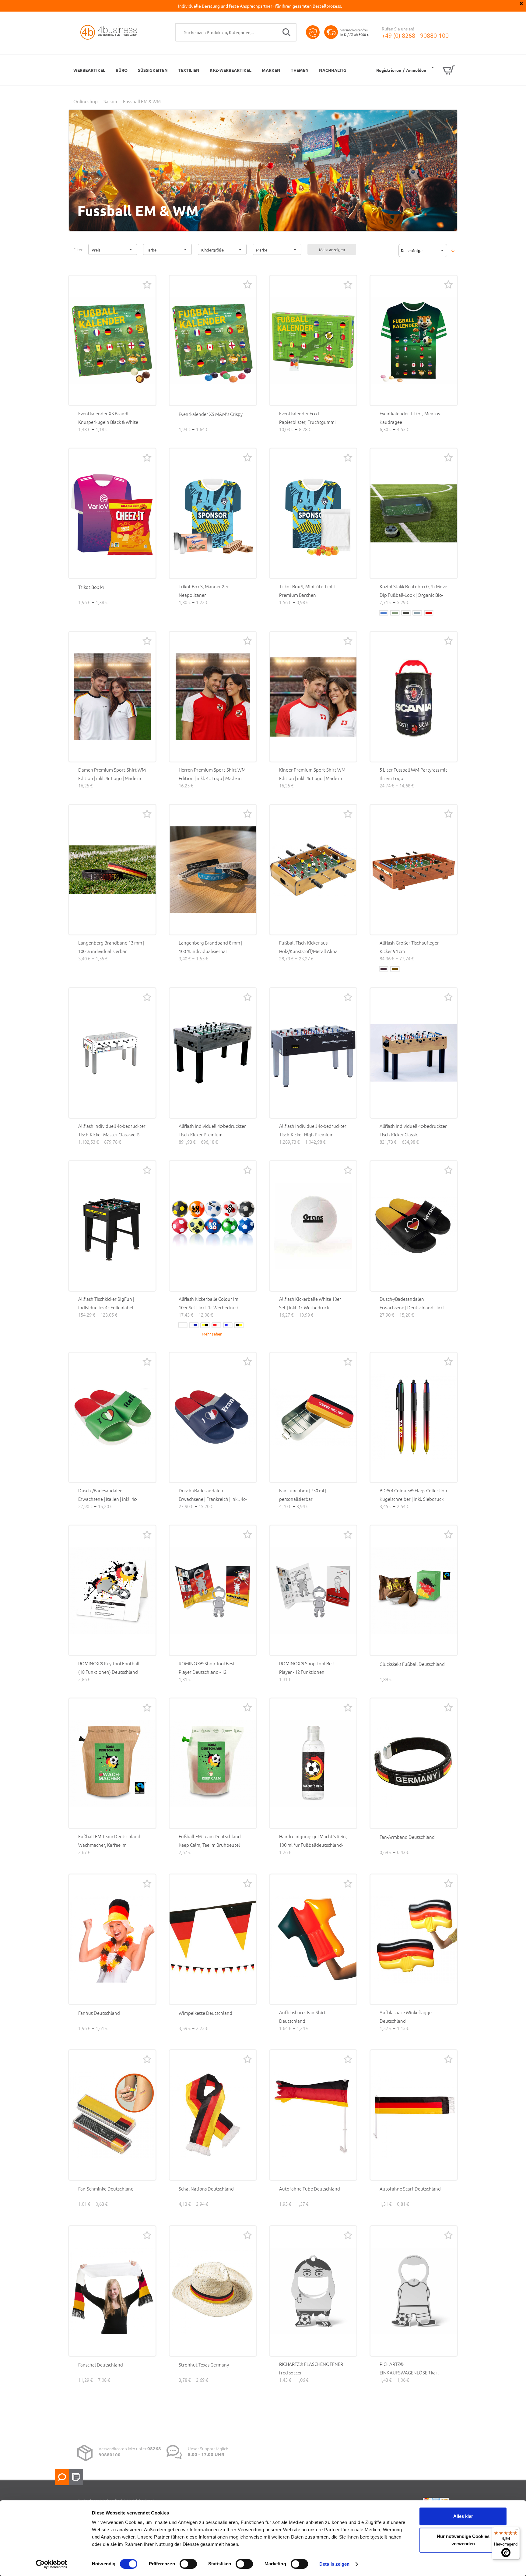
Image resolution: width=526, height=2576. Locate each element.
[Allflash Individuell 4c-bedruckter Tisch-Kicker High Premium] (313, 1053)
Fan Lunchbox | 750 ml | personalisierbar (303, 1495)
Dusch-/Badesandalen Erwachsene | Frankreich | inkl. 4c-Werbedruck (213, 1499)
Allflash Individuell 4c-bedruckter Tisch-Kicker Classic (413, 1130)
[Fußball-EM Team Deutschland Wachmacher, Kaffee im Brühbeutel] (112, 1763)
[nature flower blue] (417, 613)
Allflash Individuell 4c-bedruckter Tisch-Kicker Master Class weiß (112, 1130)
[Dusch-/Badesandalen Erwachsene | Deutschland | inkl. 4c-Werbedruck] (414, 1226)
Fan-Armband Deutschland (407, 1837)
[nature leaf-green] (395, 613)
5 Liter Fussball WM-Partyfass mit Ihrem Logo (413, 774)
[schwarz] (384, 969)
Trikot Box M (91, 587)
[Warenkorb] (443, 70)
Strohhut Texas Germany (204, 2365)
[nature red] (429, 613)
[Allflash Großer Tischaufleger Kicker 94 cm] (414, 870)
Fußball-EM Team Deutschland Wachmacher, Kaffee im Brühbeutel (109, 1845)
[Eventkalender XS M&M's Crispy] (213, 340)
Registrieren (389, 70)
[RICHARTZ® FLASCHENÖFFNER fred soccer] (313, 2291)
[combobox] (236, 32)
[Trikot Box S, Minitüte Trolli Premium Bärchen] (313, 513)
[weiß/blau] (194, 1325)
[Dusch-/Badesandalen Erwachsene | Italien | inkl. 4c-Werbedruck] (112, 1417)
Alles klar (463, 2516)
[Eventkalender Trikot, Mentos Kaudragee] (414, 340)
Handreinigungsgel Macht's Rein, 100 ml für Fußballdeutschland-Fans (313, 1845)
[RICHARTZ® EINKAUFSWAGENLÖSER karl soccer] (414, 2291)
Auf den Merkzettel (147, 284)
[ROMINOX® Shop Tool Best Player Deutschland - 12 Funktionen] (213, 1590)
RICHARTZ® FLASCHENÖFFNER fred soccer (311, 2368)
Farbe (151, 250)
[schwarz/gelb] (239, 1325)
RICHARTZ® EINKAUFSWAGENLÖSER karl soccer (409, 2372)
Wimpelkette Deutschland (205, 2013)
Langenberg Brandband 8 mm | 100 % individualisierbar (210, 947)
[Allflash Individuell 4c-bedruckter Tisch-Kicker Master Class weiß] (112, 1053)
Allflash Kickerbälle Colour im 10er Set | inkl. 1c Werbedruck (209, 1303)
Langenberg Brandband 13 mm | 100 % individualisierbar (111, 947)
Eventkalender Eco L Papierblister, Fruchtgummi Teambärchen (307, 422)
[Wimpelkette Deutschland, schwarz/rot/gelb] (213, 1939)
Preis (96, 250)
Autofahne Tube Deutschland (310, 2189)
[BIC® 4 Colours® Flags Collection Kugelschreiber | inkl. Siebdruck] (414, 1417)
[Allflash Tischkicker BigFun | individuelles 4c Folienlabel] (112, 1226)
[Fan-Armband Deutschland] (414, 1763)
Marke (262, 250)
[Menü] (516, 2531)
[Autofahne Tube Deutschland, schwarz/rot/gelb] (313, 2115)
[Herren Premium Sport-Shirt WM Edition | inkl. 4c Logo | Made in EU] (213, 697)
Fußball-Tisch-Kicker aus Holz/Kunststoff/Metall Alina (308, 947)
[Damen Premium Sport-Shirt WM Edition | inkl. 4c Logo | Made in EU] (112, 697)
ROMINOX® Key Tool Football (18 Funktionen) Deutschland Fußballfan (109, 1672)
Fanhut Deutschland (99, 2013)
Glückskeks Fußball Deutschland (412, 1664)
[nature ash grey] (406, 613)
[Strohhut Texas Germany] (213, 2291)
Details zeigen (334, 2564)
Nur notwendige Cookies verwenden (463, 2540)
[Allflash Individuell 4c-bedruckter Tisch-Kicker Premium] (213, 1053)
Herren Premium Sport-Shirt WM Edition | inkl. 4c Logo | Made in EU (212, 778)
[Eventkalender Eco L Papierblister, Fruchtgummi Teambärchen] (313, 340)
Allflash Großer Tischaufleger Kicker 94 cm (409, 947)
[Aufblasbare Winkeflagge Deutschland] (414, 1939)
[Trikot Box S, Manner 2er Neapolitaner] (213, 513)
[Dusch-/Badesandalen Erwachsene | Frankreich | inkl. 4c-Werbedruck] (213, 1417)
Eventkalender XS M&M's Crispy (211, 414)
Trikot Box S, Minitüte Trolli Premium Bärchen (307, 591)
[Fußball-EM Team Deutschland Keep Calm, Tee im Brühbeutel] (213, 1763)
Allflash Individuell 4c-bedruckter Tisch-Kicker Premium (212, 1130)
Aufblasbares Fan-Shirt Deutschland (302, 2016)
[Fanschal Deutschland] (112, 2291)
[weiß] (183, 1325)
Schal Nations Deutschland (206, 2189)
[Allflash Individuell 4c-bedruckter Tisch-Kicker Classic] (414, 1053)
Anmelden (416, 70)
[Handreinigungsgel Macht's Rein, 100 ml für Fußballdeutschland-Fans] (313, 1763)
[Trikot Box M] (112, 513)
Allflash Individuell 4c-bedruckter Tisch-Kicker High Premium (313, 1130)
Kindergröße (212, 250)
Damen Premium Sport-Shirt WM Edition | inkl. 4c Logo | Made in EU (112, 778)
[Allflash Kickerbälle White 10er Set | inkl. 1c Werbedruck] (313, 1226)
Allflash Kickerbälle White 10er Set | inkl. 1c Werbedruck (310, 1303)
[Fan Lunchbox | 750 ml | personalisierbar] (313, 1417)
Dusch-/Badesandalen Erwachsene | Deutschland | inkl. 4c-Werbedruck (412, 1307)
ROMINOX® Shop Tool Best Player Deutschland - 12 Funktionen (207, 1672)
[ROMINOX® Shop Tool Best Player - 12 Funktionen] (313, 1590)
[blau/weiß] (228, 1325)
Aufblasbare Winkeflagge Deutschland (406, 2016)
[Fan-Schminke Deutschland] (112, 2115)
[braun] (395, 969)
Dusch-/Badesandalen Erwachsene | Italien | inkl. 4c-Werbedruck (108, 1499)
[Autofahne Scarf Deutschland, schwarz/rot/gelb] (414, 2115)
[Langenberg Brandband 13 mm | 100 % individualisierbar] (112, 870)
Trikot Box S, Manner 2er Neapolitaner (204, 591)
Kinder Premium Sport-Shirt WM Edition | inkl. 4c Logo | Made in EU (312, 778)
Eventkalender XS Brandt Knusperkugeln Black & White (108, 418)
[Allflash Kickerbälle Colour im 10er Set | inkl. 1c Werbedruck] (213, 1226)
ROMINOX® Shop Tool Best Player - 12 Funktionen (307, 1668)
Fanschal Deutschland (101, 2365)
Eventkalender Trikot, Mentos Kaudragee (410, 418)
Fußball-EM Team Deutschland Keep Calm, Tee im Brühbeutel (210, 1841)
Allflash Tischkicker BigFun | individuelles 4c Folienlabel (106, 1303)
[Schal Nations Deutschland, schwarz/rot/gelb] (213, 2115)
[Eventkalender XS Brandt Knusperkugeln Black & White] (112, 340)
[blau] (384, 613)
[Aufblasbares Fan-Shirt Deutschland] (313, 1939)
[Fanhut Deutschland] (112, 1939)
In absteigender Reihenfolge (453, 251)
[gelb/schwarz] (205, 1325)
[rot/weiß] (216, 1325)
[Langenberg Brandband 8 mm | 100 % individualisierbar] (213, 870)
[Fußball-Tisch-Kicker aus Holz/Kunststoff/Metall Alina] (313, 870)
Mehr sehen (212, 1334)
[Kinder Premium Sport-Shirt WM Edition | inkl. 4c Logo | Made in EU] (313, 697)
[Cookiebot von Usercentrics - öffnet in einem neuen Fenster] (52, 2564)
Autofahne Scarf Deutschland (410, 2189)
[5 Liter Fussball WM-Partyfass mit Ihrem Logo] (414, 697)
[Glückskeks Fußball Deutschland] (414, 1590)
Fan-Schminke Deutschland (106, 2189)
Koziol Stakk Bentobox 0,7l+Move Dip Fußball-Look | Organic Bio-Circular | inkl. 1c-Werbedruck (413, 595)
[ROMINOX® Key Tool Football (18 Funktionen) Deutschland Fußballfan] (112, 1590)
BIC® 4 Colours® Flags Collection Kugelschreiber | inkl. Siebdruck (413, 1495)
